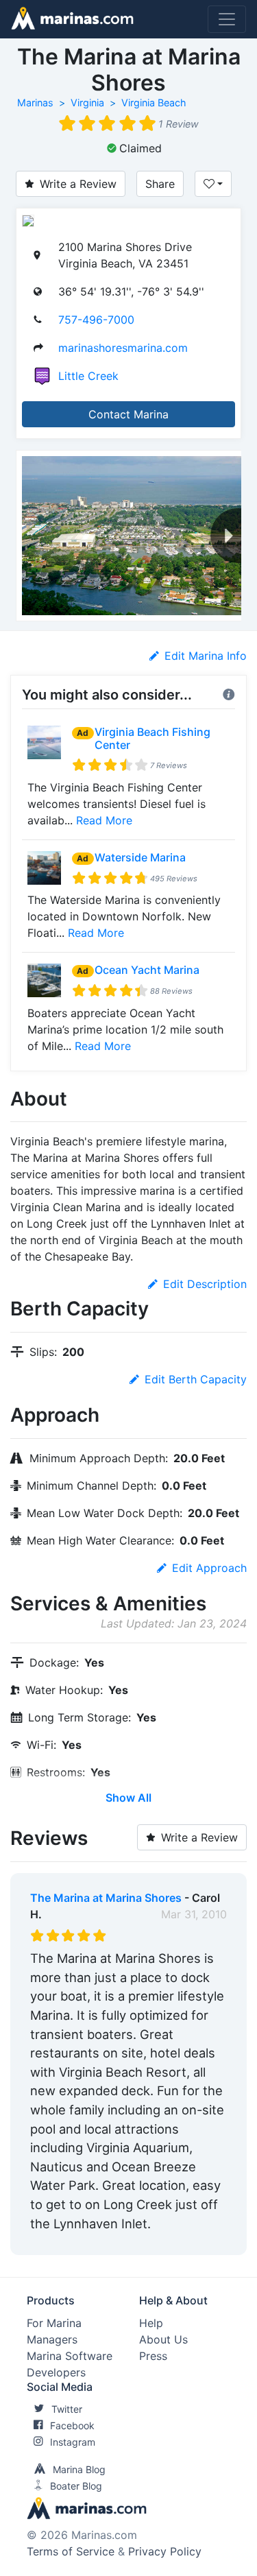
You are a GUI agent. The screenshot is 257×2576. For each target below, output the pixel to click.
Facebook (72, 2425)
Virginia (87, 103)
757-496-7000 (96, 320)
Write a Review (78, 184)
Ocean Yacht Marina (147, 970)
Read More (104, 820)
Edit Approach (209, 1568)
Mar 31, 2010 (194, 1914)
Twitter (67, 2409)
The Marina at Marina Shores (106, 1898)
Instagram (73, 2442)
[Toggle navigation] (227, 19)
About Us (163, 2339)
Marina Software (70, 2356)
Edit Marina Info (206, 656)
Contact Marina (128, 414)
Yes (133, 2241)
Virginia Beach (154, 103)
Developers (56, 2372)
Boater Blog (76, 2486)
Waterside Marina (140, 857)
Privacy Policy (165, 2551)
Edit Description (205, 1284)
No (162, 2241)
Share (160, 184)
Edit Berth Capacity (196, 1379)
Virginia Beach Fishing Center (152, 738)
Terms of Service (71, 2551)
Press (153, 2356)
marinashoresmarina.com (123, 348)
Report (209, 2241)
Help (151, 2323)
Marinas (35, 103)
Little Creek (88, 376)
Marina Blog (79, 2469)
